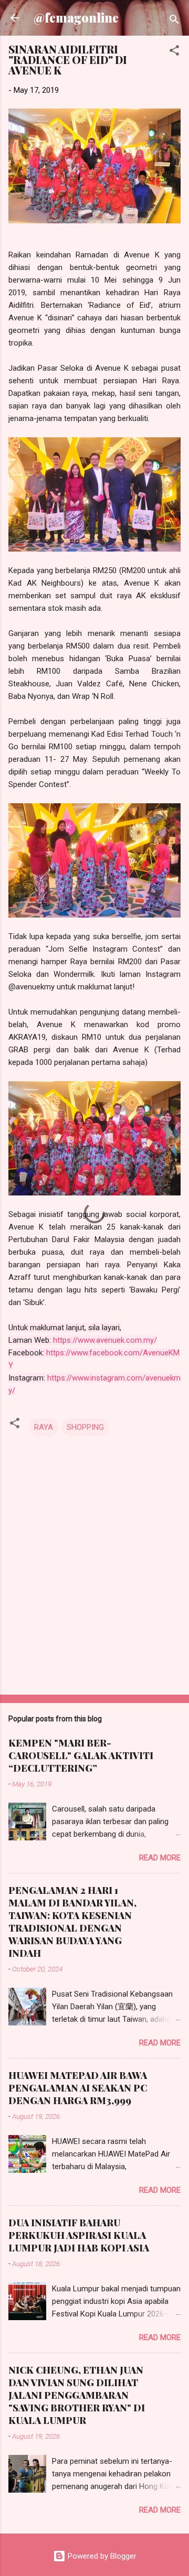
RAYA (44, 1427)
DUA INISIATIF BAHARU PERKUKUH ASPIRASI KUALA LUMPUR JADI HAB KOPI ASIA (79, 2235)
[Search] (174, 21)
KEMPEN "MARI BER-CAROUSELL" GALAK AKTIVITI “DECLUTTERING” (81, 1755)
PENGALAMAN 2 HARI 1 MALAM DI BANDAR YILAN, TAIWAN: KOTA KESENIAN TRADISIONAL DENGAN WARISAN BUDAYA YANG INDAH (72, 1922)
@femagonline (76, 18)
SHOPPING (85, 1427)
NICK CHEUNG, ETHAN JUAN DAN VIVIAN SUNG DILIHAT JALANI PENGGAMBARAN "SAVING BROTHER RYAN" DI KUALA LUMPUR (77, 2395)
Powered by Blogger (101, 2556)
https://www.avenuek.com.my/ (105, 1340)
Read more (160, 1858)
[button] (174, 52)
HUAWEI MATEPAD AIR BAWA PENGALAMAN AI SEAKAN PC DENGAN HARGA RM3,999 (78, 2088)
